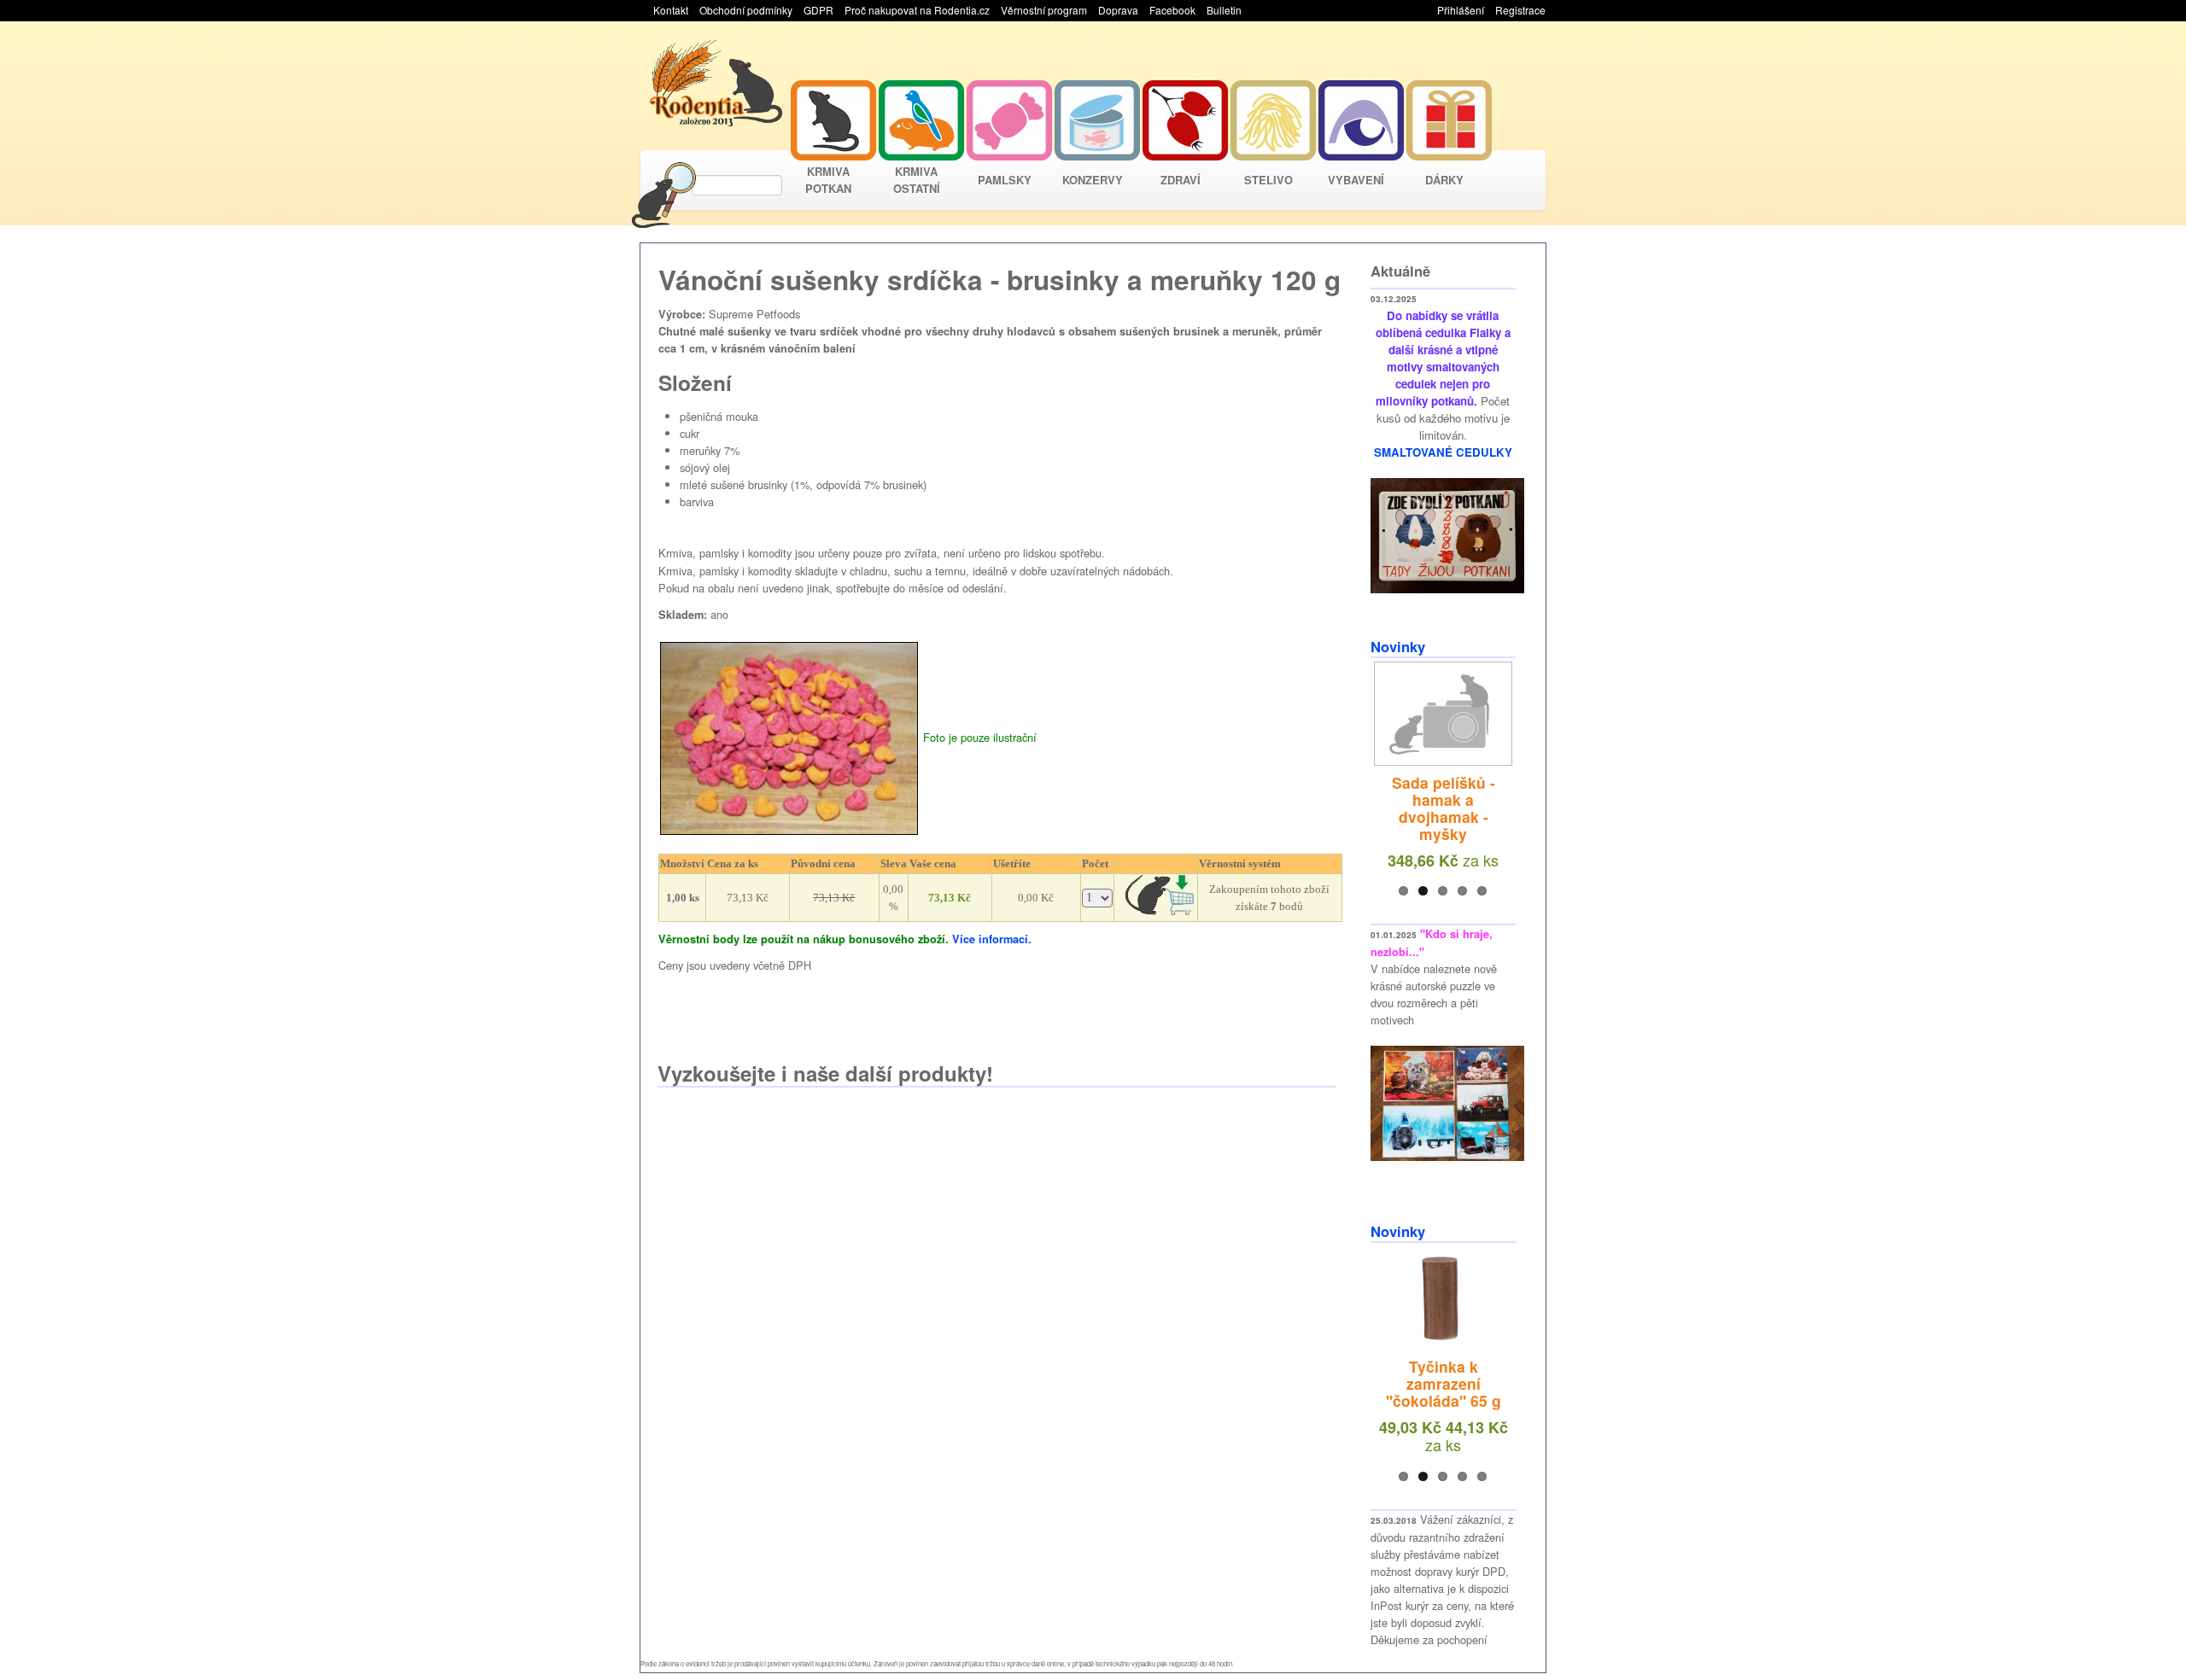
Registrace (1520, 10)
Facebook (1172, 10)
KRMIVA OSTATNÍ (917, 180)
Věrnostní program (1044, 10)
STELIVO (1268, 180)
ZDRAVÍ (1181, 180)
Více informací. (992, 939)
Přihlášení (1461, 10)
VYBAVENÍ (1356, 180)
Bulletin (1224, 10)
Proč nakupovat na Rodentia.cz (917, 10)
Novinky (1398, 646)
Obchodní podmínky (746, 10)
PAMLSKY (1005, 180)
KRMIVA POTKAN (828, 180)
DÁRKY (1444, 180)
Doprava (1118, 10)
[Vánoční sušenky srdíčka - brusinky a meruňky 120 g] (789, 736)
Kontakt (671, 10)
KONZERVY (1093, 180)
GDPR (818, 10)
